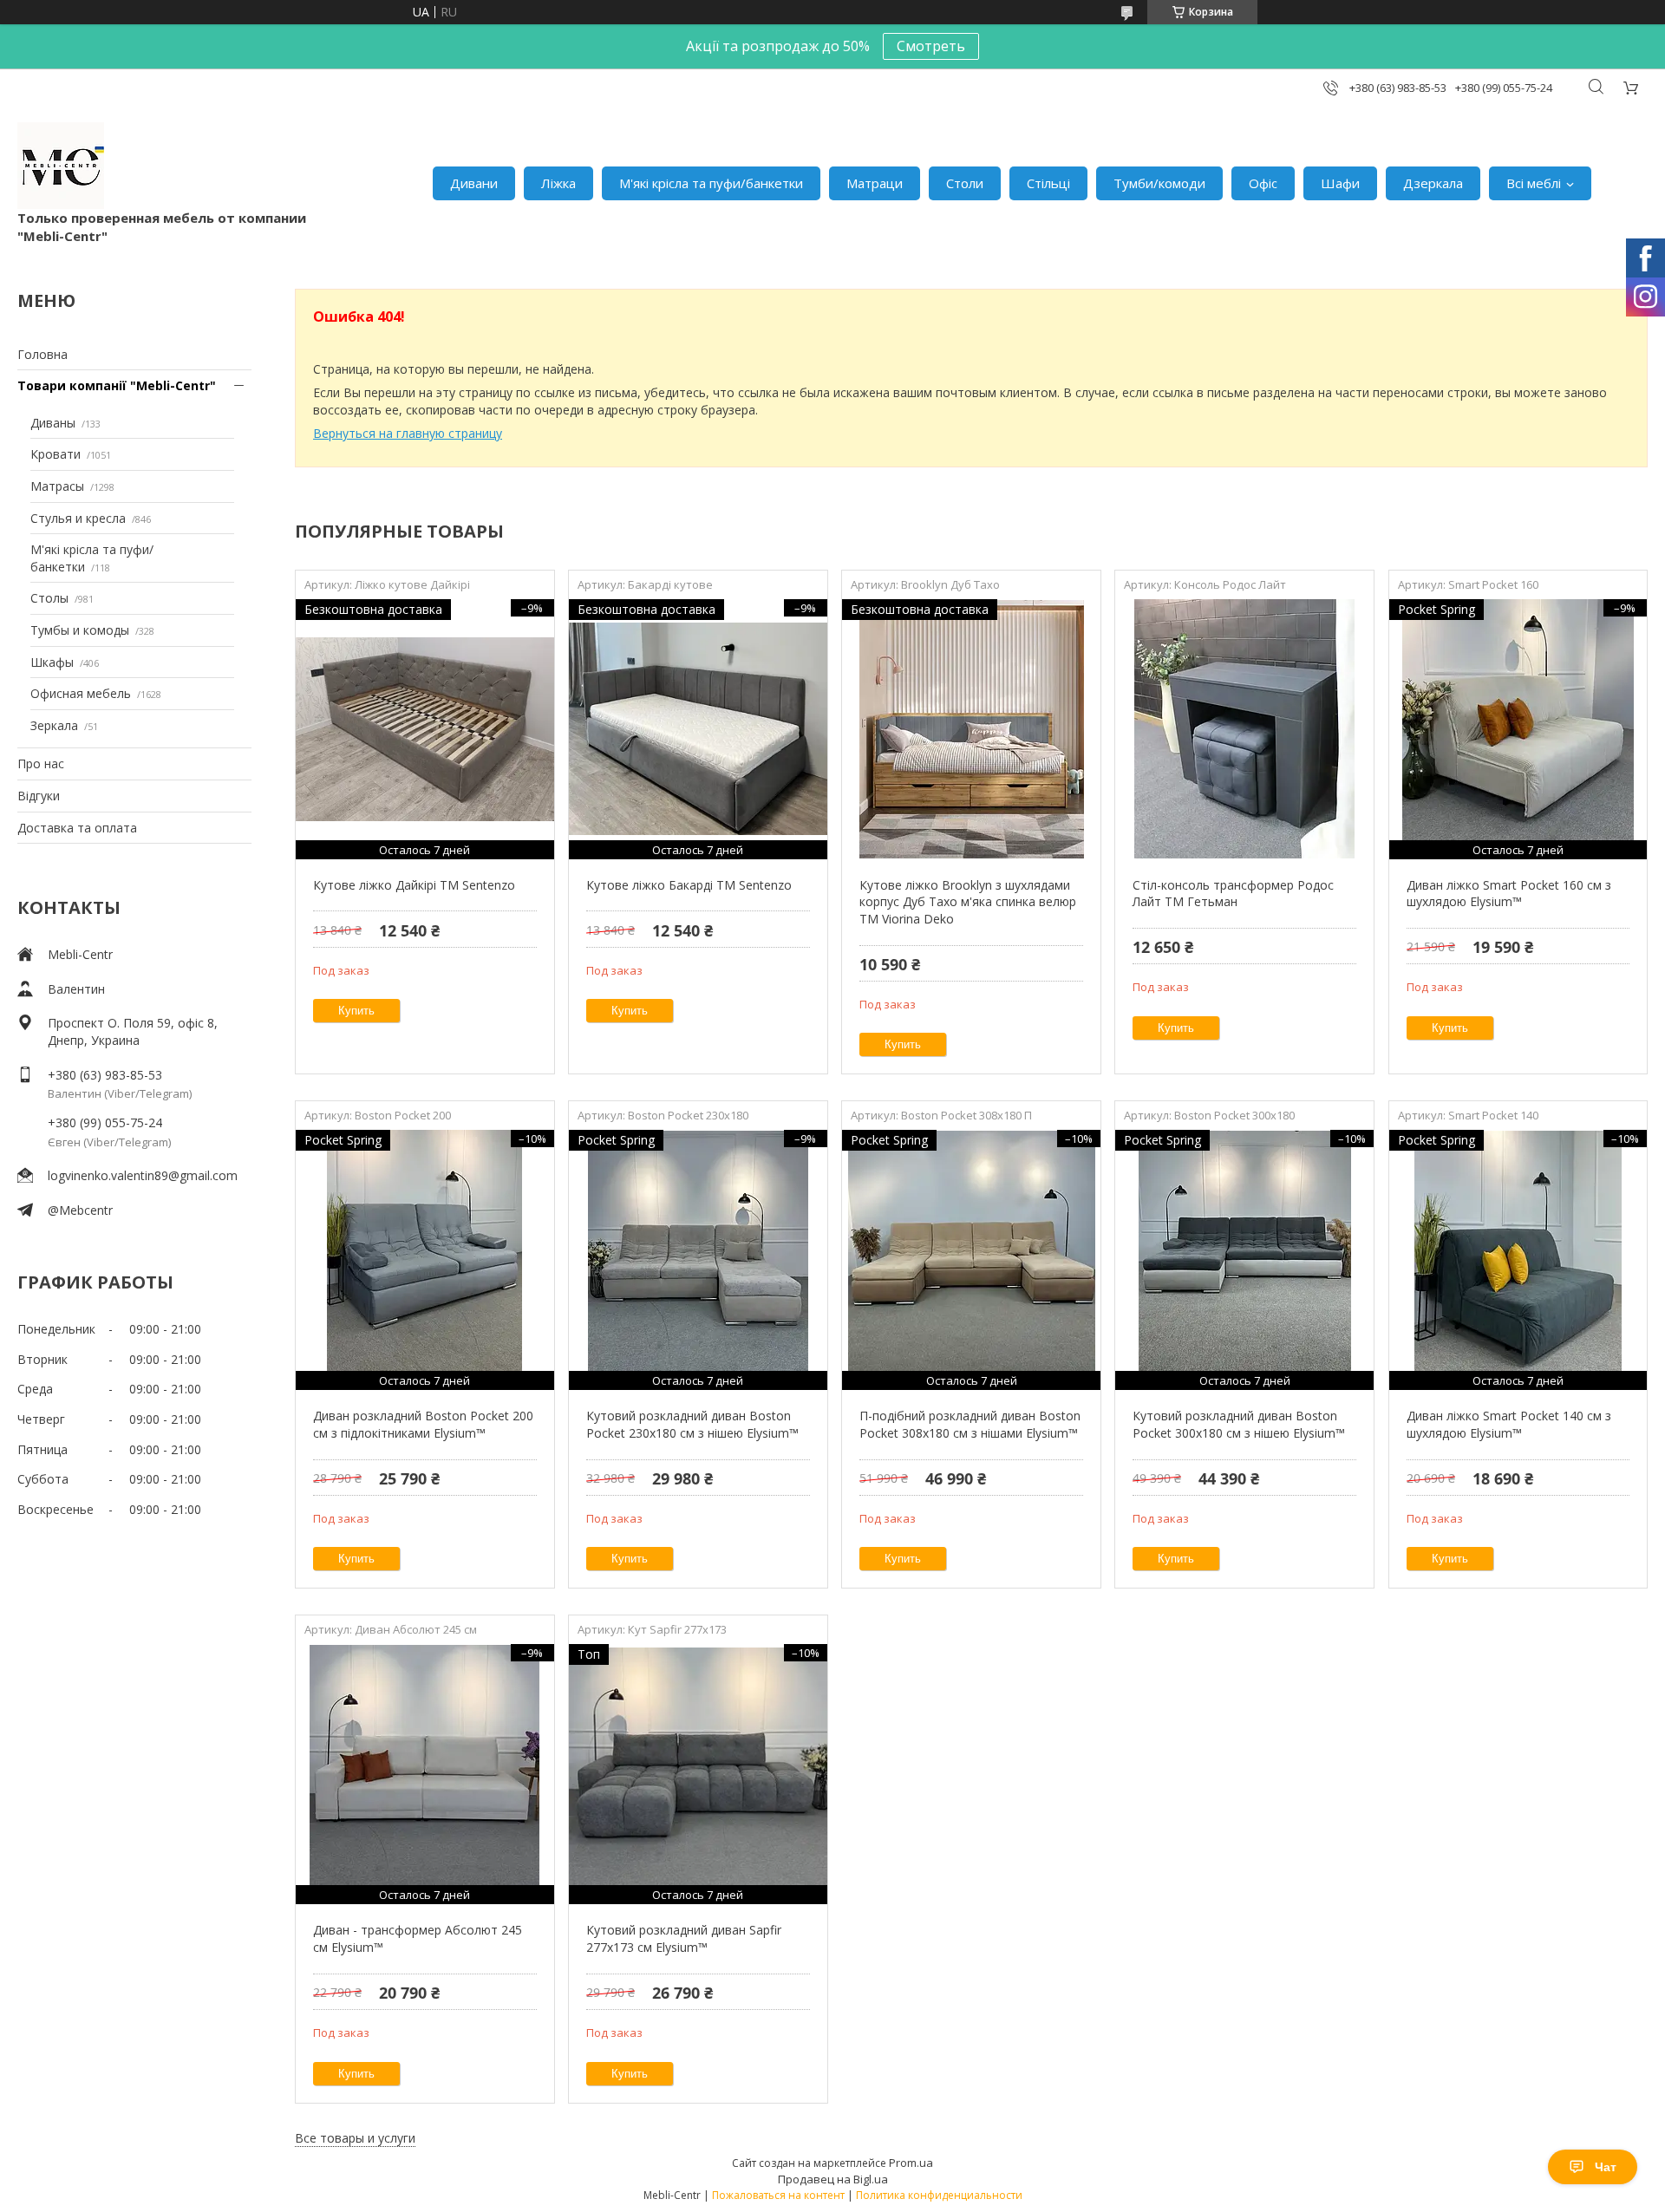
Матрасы (57, 486)
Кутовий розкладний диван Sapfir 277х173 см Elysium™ (684, 1938)
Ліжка (558, 183)
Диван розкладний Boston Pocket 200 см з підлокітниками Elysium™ (423, 1424)
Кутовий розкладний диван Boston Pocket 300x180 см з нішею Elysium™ (1239, 1424)
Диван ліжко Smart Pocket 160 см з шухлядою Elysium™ (1509, 894)
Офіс (1263, 183)
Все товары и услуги (355, 2138)
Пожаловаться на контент (778, 2195)
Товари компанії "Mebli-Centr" (117, 385)
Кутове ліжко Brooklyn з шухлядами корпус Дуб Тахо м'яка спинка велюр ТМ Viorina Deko (968, 902)
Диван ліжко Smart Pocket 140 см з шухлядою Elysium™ (1509, 1424)
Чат (1606, 2167)
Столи (965, 183)
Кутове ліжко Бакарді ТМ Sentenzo (689, 885)
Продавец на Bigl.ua (833, 2179)
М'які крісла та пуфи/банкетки (711, 183)
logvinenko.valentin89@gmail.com (143, 1175)
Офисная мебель (81, 693)
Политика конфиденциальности (939, 2195)
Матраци (875, 183)
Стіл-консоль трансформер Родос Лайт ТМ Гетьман (1233, 894)
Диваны (53, 423)
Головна (42, 354)
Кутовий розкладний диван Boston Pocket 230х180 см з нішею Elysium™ (692, 1424)
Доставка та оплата (77, 828)
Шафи (1340, 183)
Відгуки (39, 796)
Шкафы (52, 662)
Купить (356, 1011)
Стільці (1048, 183)
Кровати (55, 454)
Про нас (41, 763)
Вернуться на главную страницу (408, 433)
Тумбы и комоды (80, 630)
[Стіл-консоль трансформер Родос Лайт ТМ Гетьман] (1244, 729)
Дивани (474, 183)
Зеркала (54, 725)
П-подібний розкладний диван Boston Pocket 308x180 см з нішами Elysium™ (970, 1424)
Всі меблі (1534, 183)
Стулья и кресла (78, 518)
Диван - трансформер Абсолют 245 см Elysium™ (418, 1938)
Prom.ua (911, 2163)
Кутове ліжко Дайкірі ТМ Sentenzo (414, 885)
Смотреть (931, 46)
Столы (49, 598)
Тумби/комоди (1159, 183)
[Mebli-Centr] (61, 166)
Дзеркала (1433, 183)
